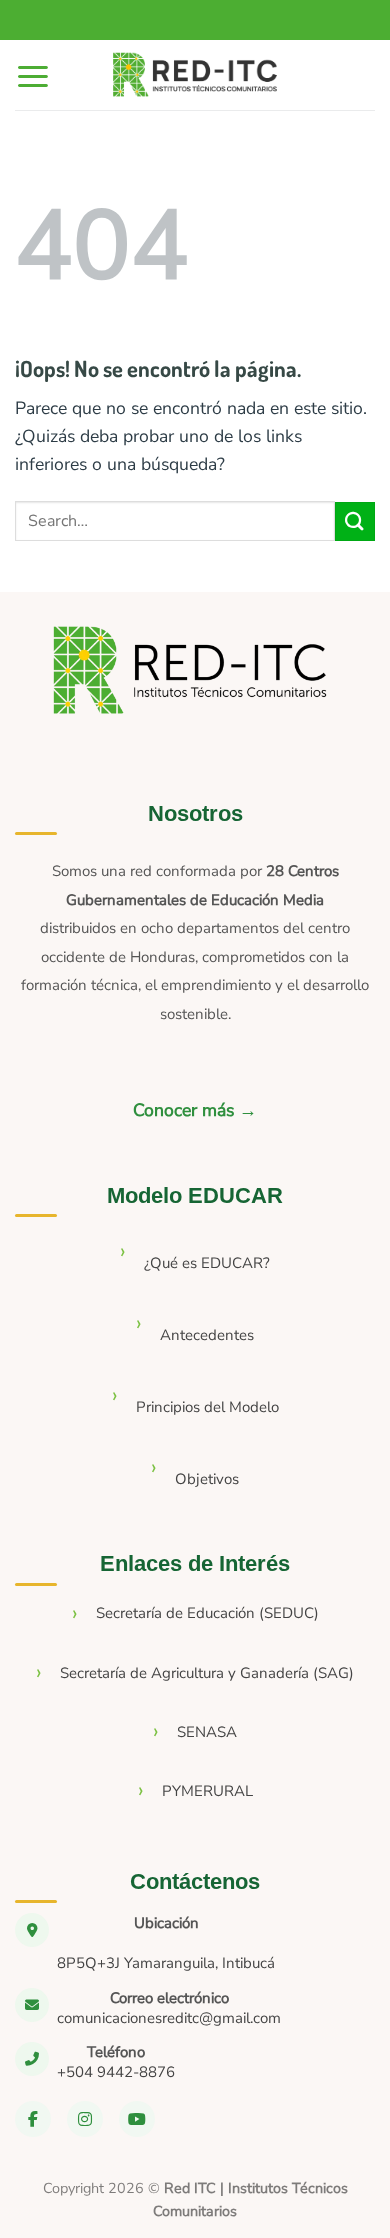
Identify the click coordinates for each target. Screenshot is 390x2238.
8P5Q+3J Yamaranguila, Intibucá (166, 1963)
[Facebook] (33, 2119)
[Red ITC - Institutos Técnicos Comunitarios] (195, 75)
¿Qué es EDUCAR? (207, 1263)
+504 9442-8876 (116, 2072)
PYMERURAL (207, 1791)
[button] (33, 75)
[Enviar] (355, 521)
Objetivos (207, 1479)
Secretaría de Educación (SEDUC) (207, 1613)
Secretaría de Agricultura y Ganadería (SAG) (207, 1673)
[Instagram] (85, 2119)
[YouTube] (137, 2119)
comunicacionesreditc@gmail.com (169, 2018)
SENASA (207, 1732)
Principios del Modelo (207, 1407)
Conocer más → (195, 1110)
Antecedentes (207, 1335)
